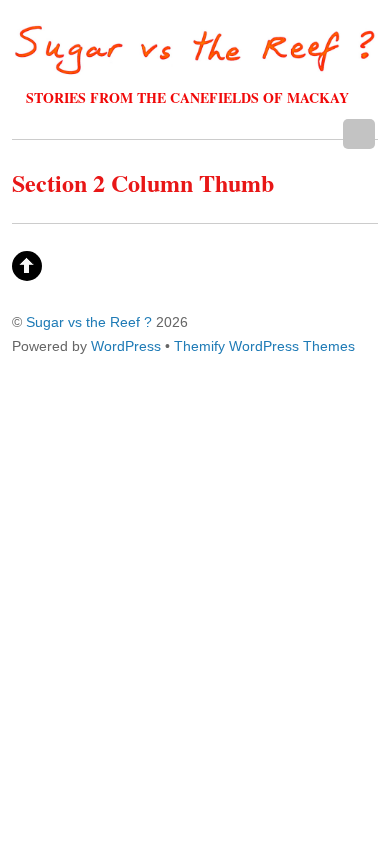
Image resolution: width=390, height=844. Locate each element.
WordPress (126, 346)
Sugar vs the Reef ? (89, 322)
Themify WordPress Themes (264, 346)
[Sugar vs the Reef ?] (195, 65)
